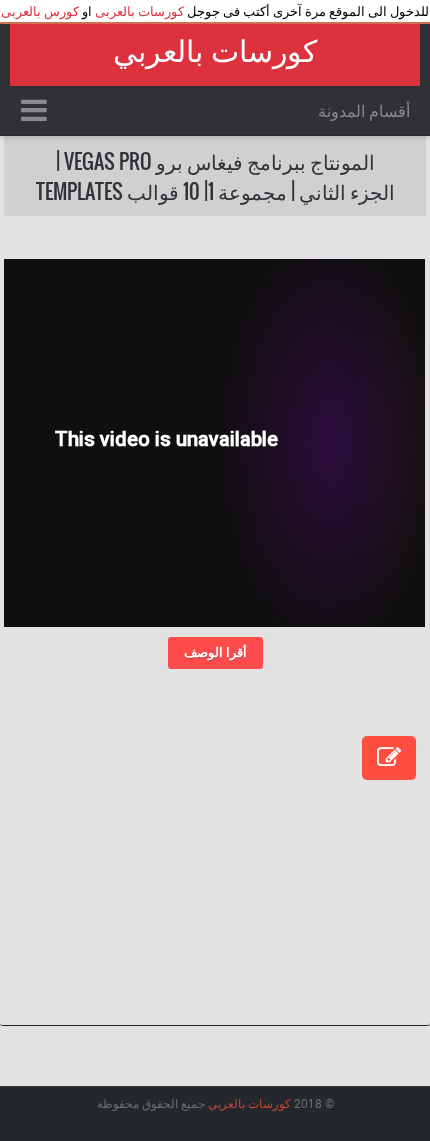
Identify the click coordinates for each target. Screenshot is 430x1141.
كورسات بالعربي (215, 51)
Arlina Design (155, 1120)
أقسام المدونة (364, 110)
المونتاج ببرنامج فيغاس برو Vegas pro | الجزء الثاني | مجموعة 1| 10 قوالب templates (215, 176)
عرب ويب (253, 1120)
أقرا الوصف (215, 652)
